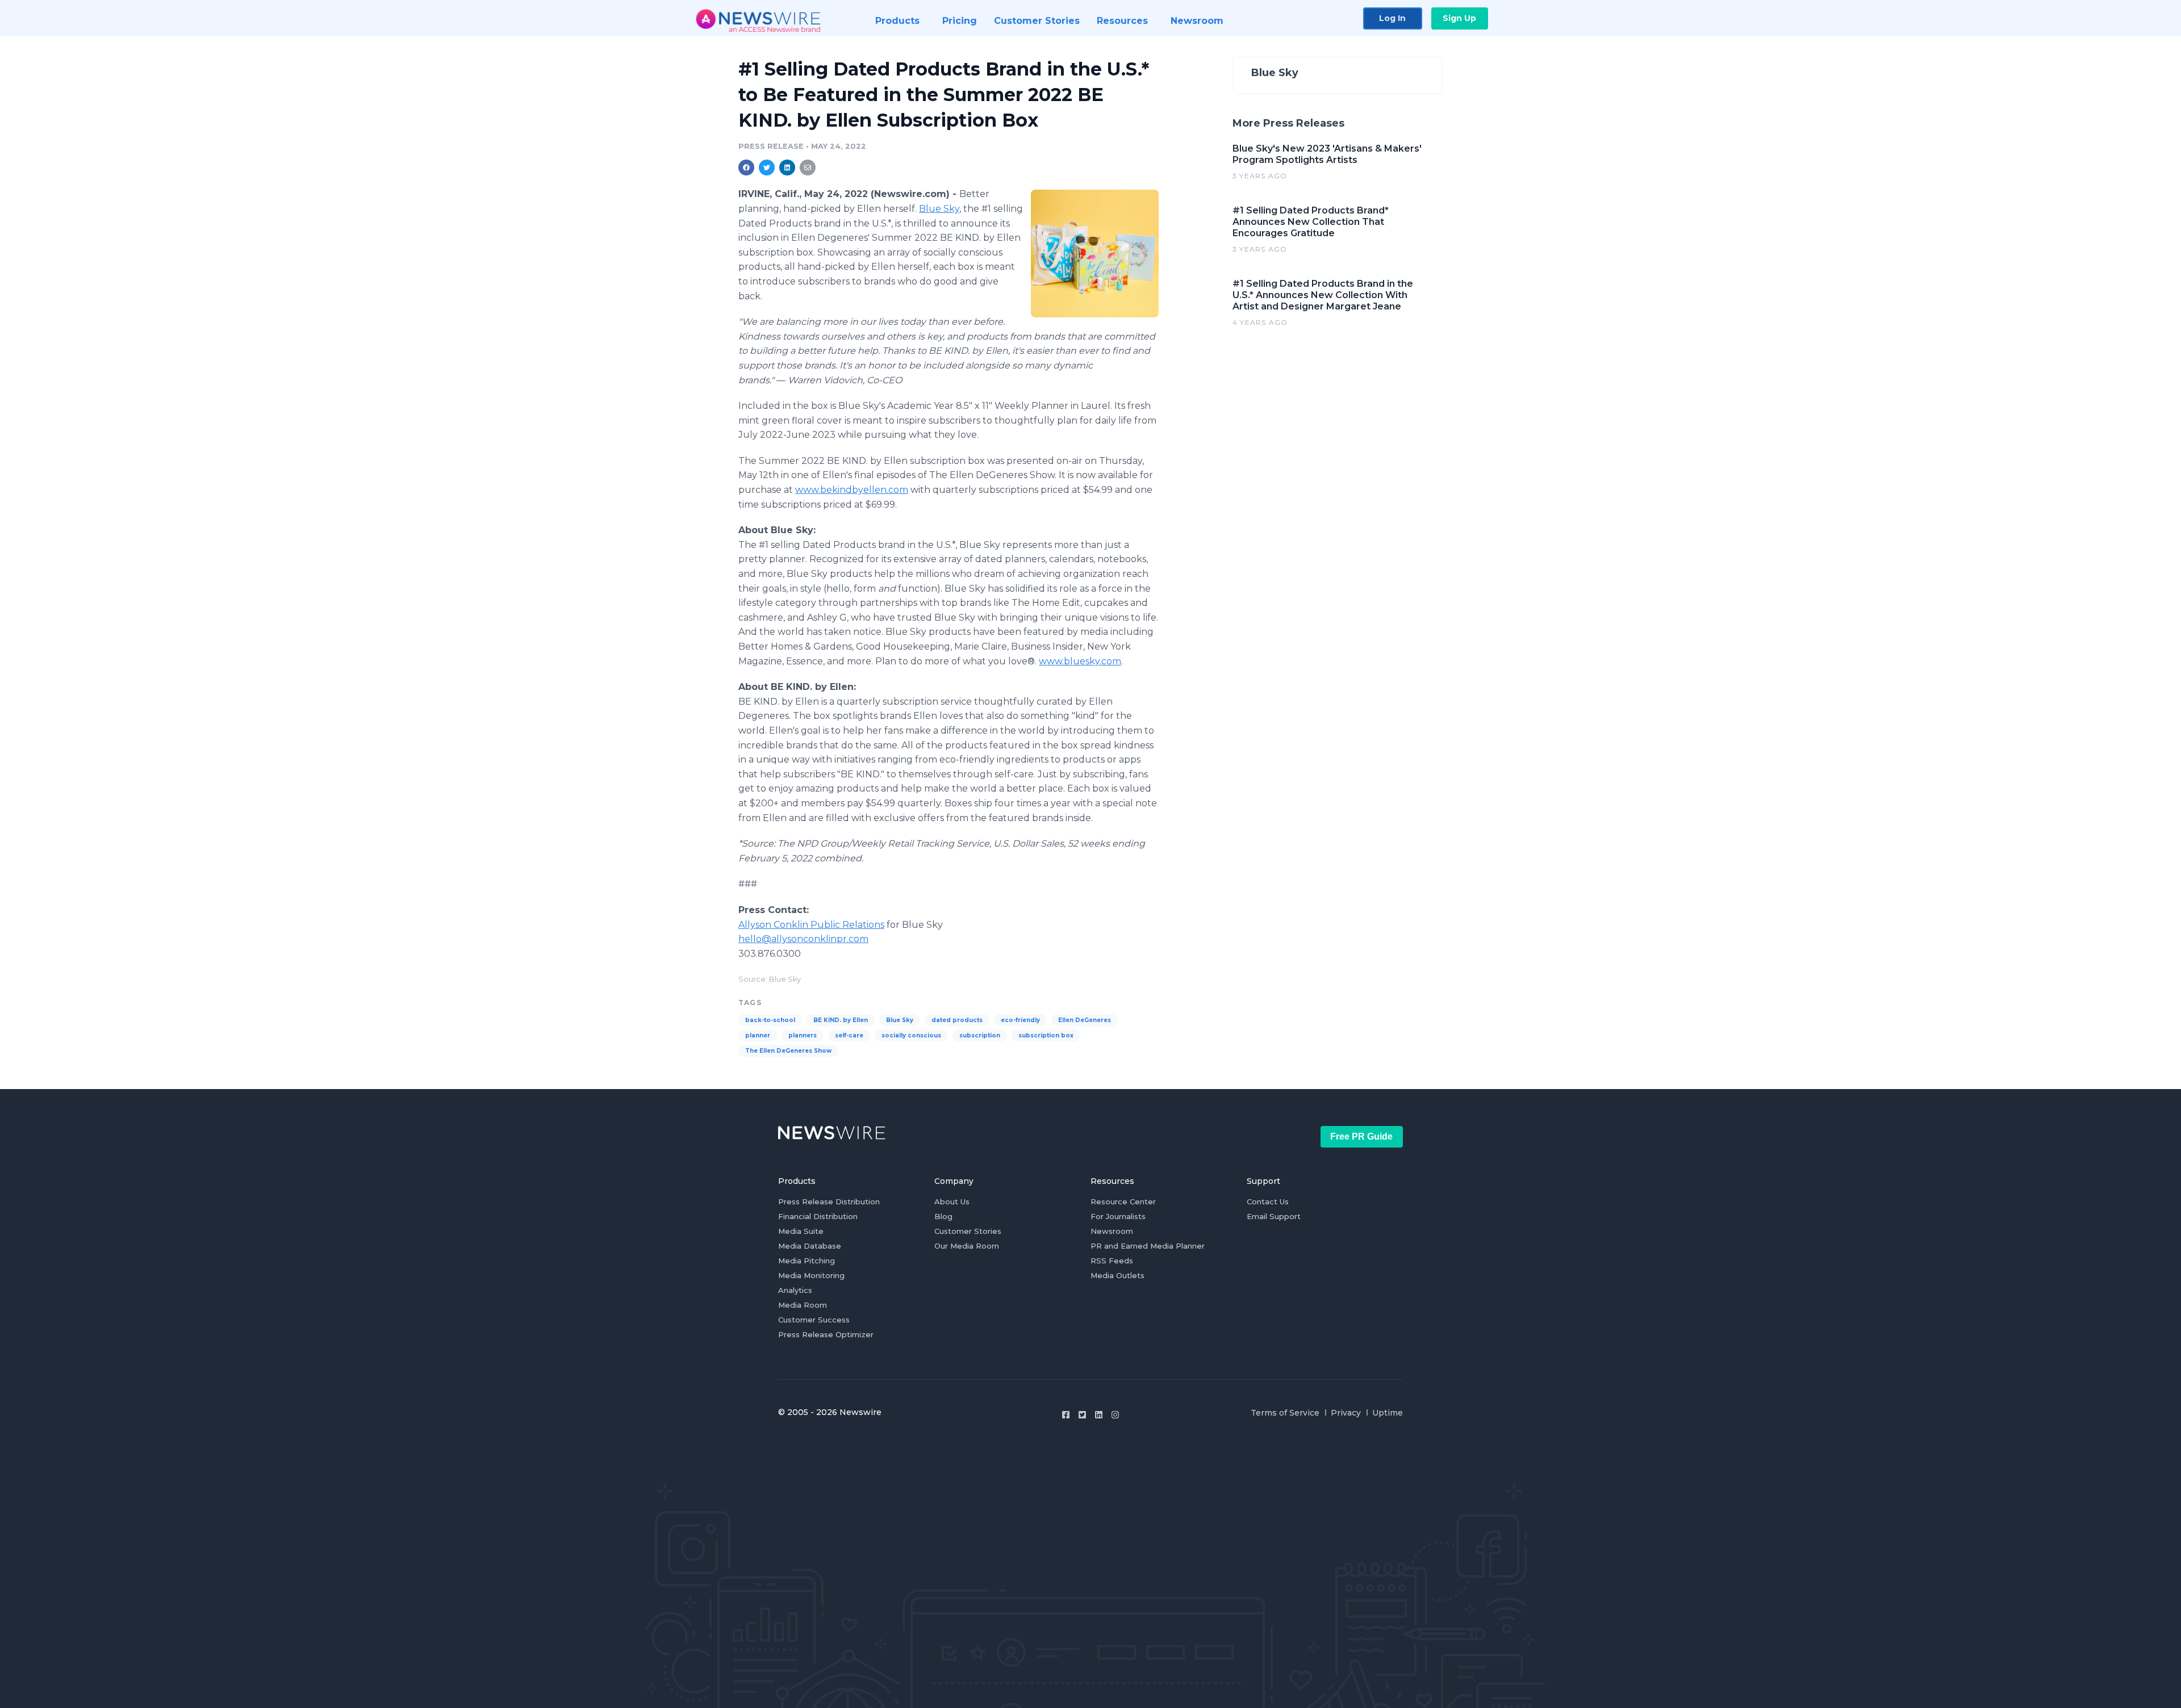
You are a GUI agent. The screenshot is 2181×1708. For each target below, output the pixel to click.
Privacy (1346, 1413)
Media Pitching (807, 1261)
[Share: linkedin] (787, 168)
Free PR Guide (1361, 1136)
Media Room (803, 1305)
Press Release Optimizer (826, 1334)
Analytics (795, 1290)
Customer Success (814, 1320)
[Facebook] (1066, 1415)
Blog (943, 1216)
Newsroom (1112, 1231)
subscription (980, 1035)
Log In (1392, 18)
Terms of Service (1285, 1413)
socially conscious (911, 1035)
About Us (952, 1202)
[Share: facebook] (746, 168)
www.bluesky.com (1080, 661)
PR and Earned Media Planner (1148, 1246)
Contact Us (1268, 1202)
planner (758, 1035)
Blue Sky (939, 209)
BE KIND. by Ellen (841, 1020)
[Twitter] (1082, 1415)
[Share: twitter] (767, 168)
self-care (849, 1035)
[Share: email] (808, 168)
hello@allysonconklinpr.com (803, 939)
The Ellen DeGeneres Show (788, 1051)
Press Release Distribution (829, 1202)
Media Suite (801, 1231)
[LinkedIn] (1099, 1415)
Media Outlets (1117, 1275)
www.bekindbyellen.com (852, 490)
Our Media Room (967, 1246)
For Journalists (1118, 1216)
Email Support (1274, 1216)
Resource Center (1123, 1202)
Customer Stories (968, 1231)
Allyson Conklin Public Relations (811, 925)
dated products (957, 1020)
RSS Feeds (1112, 1261)
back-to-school (770, 1020)
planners (803, 1035)
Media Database (810, 1246)
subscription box (1046, 1035)
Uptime (1388, 1413)
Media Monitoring (811, 1275)
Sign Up (1459, 18)
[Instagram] (1115, 1415)
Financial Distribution (818, 1216)
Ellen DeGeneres (1085, 1020)
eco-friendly (1020, 1020)
